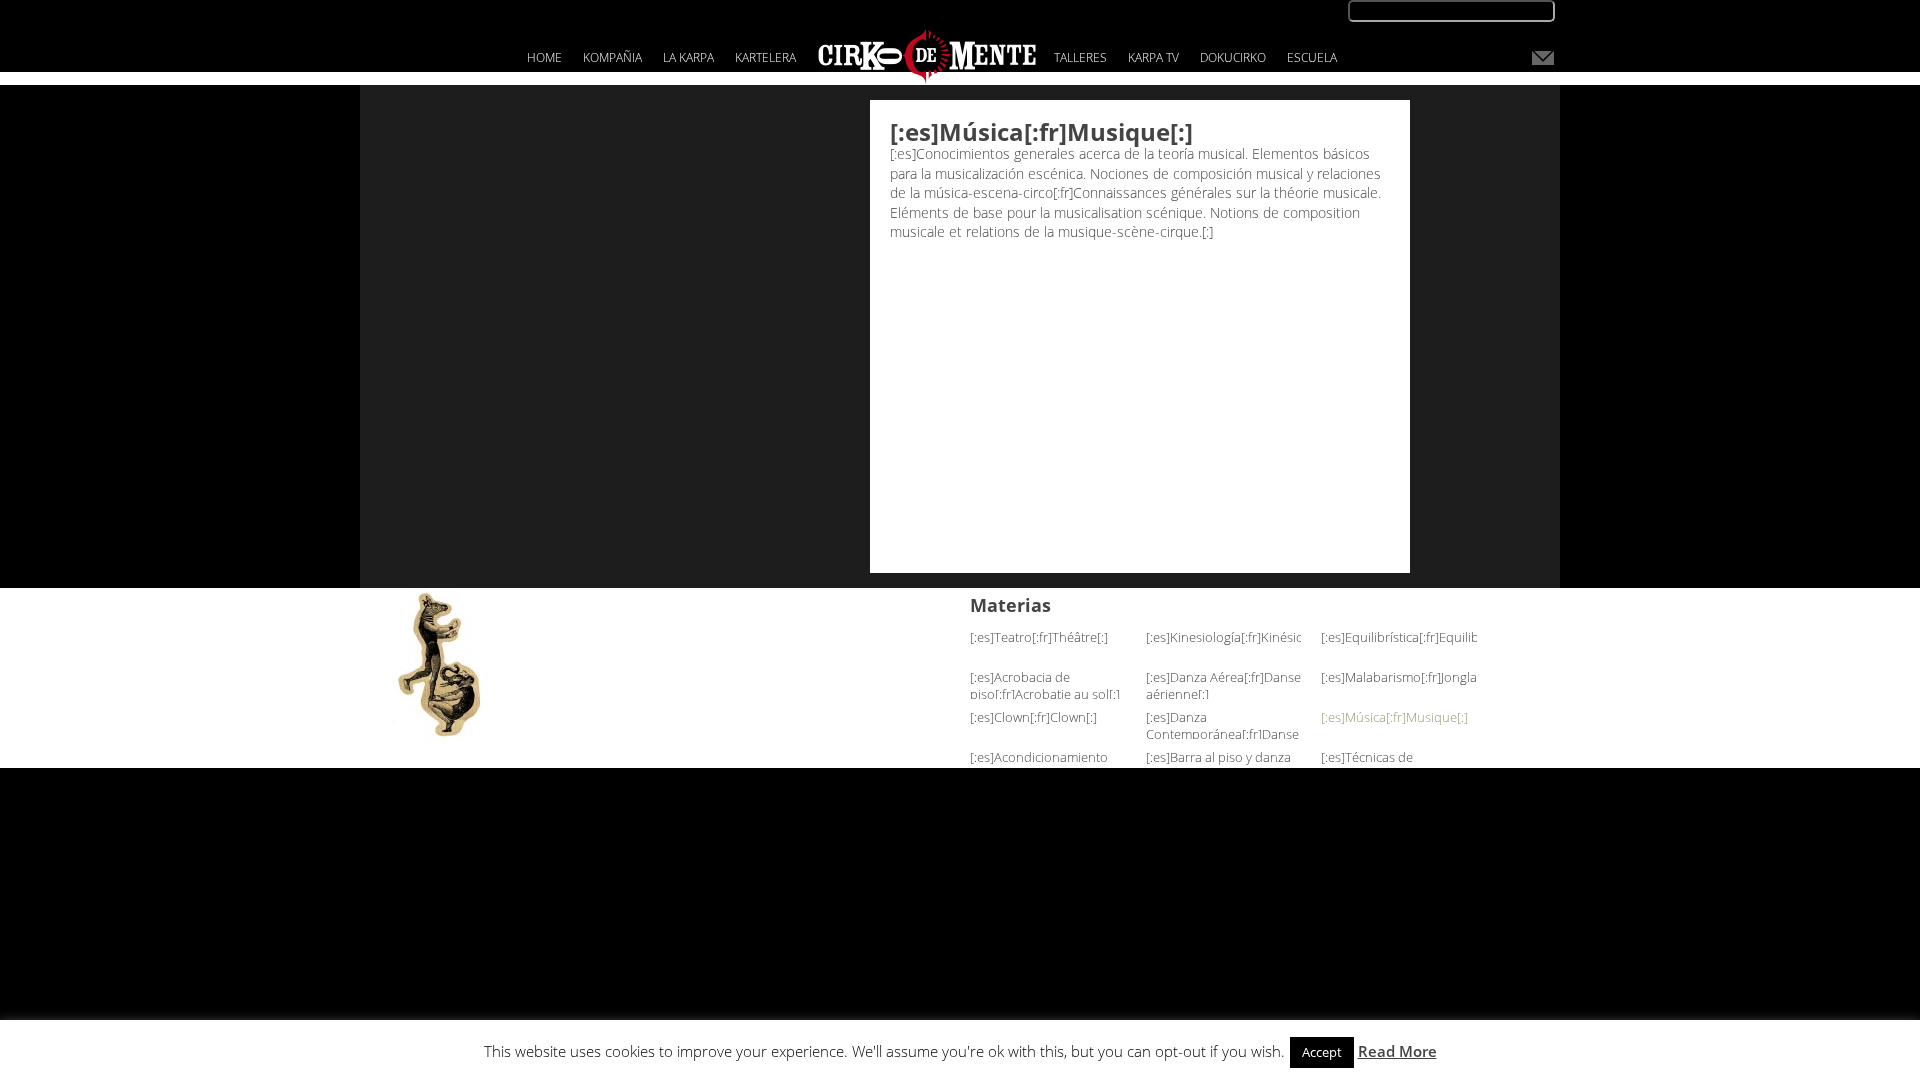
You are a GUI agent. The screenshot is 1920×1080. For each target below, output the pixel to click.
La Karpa (688, 57)
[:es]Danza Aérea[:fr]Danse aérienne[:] (1223, 685)
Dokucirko (1233, 57)
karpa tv (1153, 57)
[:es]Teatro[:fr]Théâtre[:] (1039, 637)
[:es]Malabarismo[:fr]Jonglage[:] (1411, 677)
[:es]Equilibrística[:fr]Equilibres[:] (1414, 637)
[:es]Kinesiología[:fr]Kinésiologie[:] (1244, 637)
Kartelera (765, 57)
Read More (1397, 1051)
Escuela (1312, 57)
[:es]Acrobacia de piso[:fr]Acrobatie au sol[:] (1045, 685)
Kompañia (612, 57)
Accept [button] (1322, 1052)
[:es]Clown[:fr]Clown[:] (1033, 717)
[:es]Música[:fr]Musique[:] (1394, 717)
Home (544, 57)
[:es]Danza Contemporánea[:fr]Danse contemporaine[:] (1222, 734)
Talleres (1080, 57)
